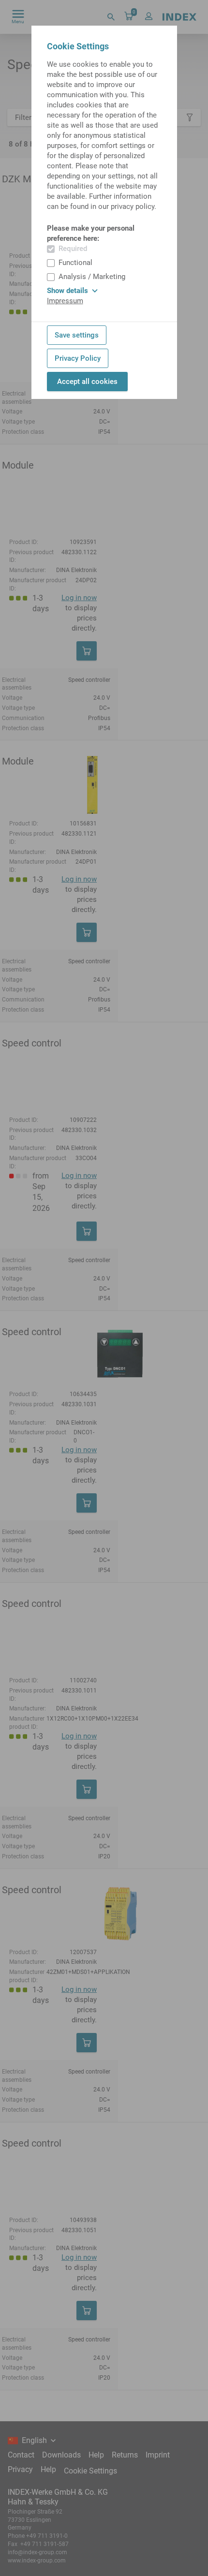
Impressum (65, 301)
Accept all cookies (87, 382)
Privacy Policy (78, 358)
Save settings (77, 335)
